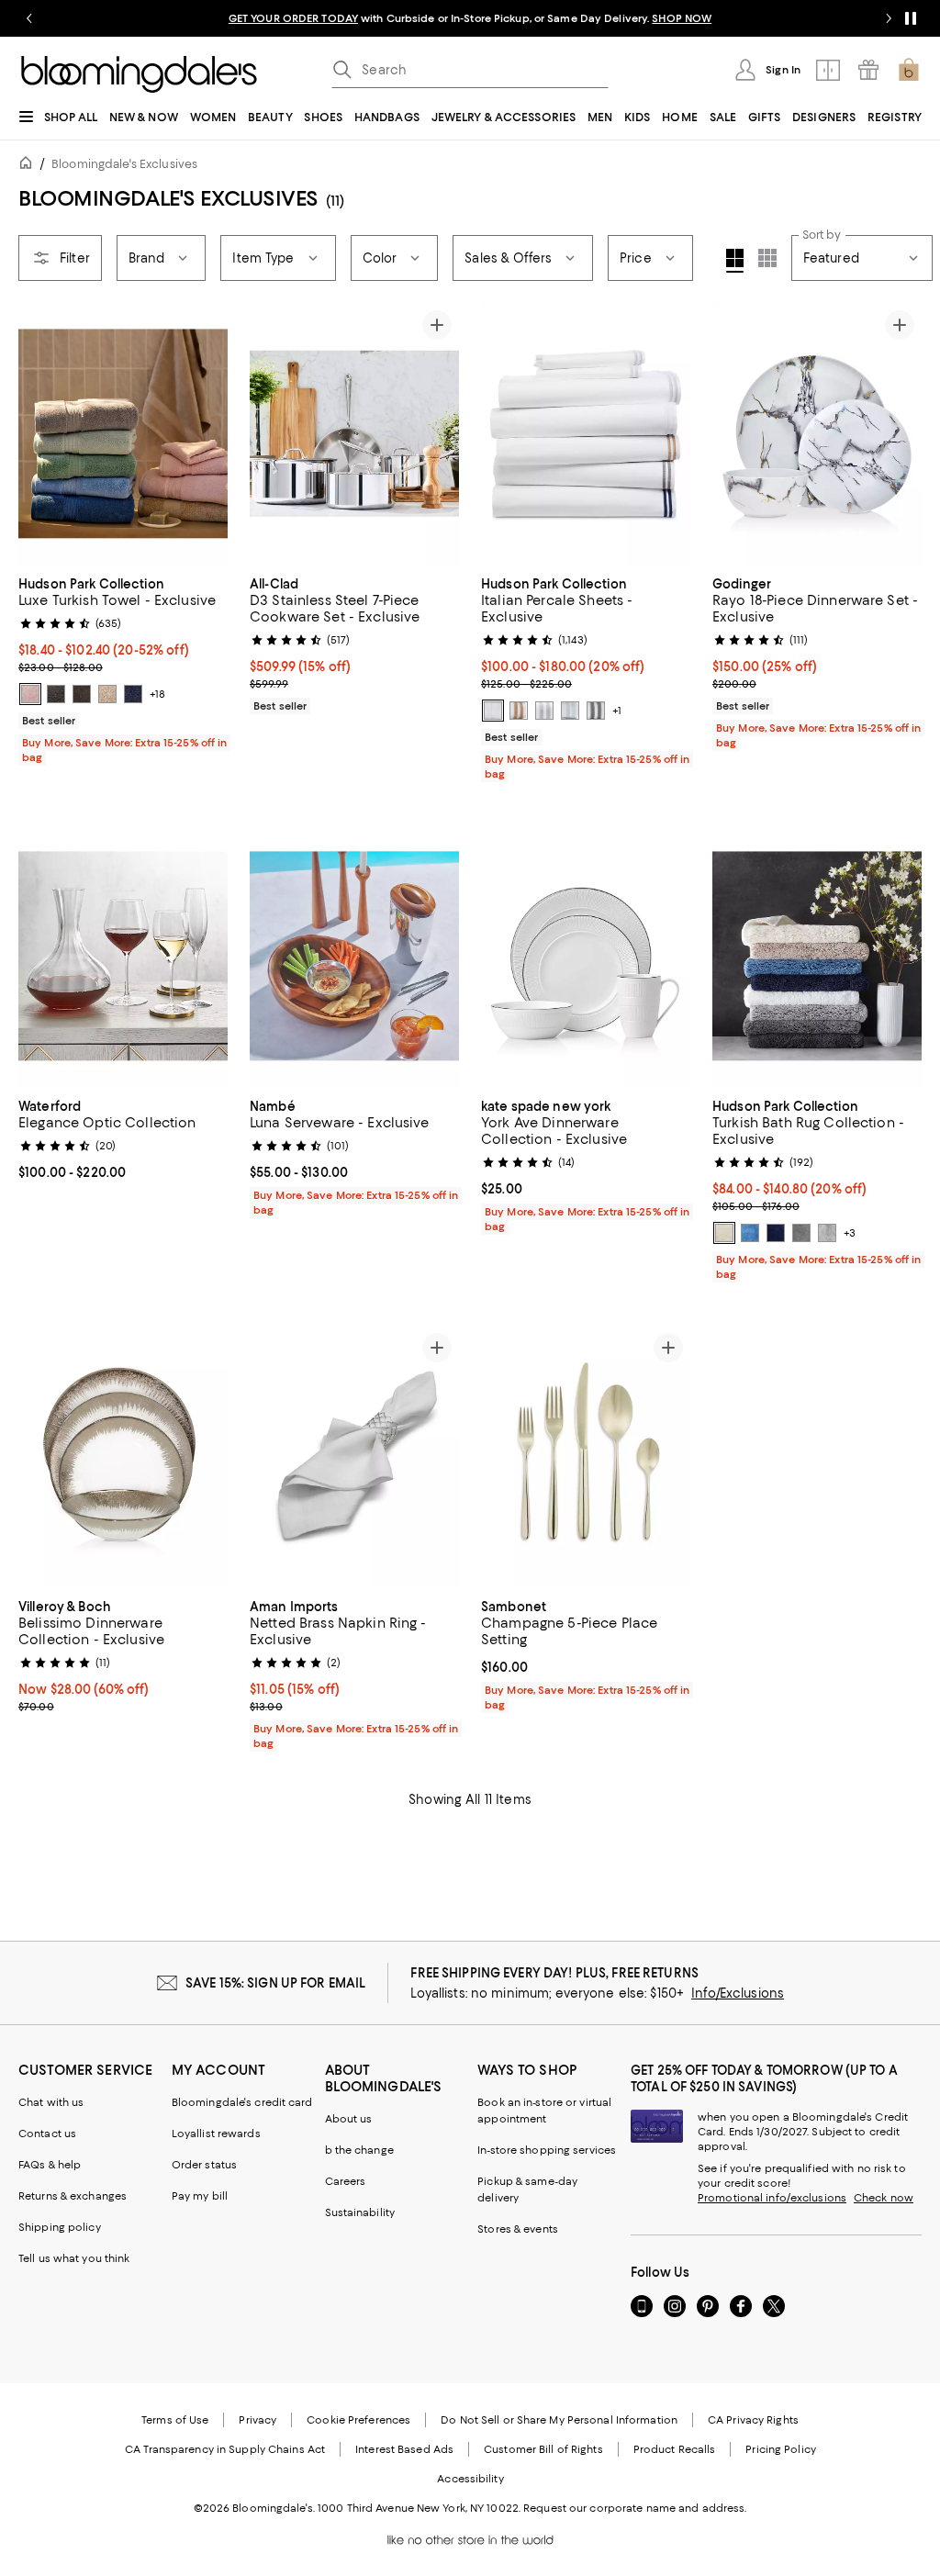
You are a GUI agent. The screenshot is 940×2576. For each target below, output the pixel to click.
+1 (617, 711)
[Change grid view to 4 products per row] (735, 261)
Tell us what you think (74, 2258)
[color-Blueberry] (133, 694)
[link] (123, 668)
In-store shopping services (547, 2150)
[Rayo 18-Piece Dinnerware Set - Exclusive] (817, 434)
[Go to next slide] (889, 18)
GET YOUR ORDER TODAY (293, 18)
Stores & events (518, 2229)
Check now (884, 2198)
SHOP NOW (682, 18)
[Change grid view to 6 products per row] (767, 258)
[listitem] (470, 18)
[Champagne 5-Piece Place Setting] (586, 1456)
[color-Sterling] (801, 1233)
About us (349, 2119)
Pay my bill (200, 2196)
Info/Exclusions (738, 1993)
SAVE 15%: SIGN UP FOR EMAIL (276, 1983)
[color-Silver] (544, 711)
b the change (359, 2150)
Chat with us (51, 2102)
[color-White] (493, 711)
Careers (346, 2181)
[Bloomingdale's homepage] (29, 166)
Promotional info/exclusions (772, 2198)
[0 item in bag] (909, 70)
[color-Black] (82, 694)
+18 (157, 694)
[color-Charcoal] (596, 711)
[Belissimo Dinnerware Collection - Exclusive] (123, 1456)
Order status (204, 2165)
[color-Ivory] (724, 1233)
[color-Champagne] (519, 711)
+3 (850, 1233)
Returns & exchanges (73, 2196)
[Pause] (911, 18)
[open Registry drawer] (868, 70)
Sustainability (360, 2212)
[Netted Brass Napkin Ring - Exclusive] (354, 1456)
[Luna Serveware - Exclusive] (354, 956)
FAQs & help (50, 2165)
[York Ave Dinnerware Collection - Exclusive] (586, 956)
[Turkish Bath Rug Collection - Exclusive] (817, 956)
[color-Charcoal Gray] (56, 694)
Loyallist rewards (216, 2134)
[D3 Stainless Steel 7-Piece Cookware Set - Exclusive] (354, 434)
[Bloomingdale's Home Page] (139, 74)
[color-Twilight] (750, 1233)
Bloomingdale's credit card (242, 2102)
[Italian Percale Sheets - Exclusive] (586, 434)
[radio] (30, 694)
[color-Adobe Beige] (107, 694)
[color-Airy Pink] (30, 694)
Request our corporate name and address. (635, 2508)
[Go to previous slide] (29, 18)
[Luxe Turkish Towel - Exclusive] (123, 434)
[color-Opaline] (570, 711)
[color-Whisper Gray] (827, 1233)
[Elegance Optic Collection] (123, 956)
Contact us (47, 2134)
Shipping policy (60, 2227)
